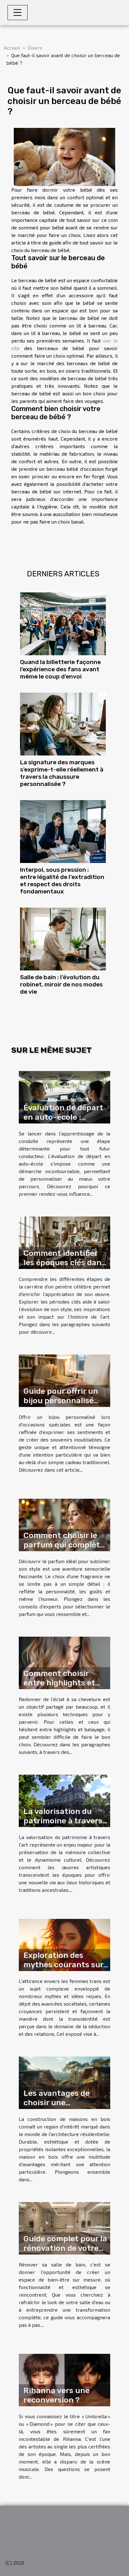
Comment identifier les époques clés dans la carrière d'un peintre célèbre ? (64, 1267)
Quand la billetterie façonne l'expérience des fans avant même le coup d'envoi (60, 669)
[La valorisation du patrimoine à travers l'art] (64, 1800)
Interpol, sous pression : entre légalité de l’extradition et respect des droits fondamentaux (62, 881)
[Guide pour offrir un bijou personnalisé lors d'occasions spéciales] (64, 1380)
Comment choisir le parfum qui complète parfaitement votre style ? (64, 1549)
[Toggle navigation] (18, 13)
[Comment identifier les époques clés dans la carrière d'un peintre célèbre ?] (64, 1242)
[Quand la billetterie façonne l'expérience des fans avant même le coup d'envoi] (63, 624)
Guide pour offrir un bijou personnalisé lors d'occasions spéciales (61, 1405)
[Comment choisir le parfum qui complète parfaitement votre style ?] (64, 1524)
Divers (35, 48)
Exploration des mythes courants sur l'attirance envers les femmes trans (64, 1969)
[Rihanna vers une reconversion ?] (64, 2379)
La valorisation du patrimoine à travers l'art (63, 1821)
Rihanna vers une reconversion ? (57, 2395)
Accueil (12, 48)
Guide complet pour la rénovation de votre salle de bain (65, 2248)
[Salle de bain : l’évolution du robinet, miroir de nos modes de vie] (63, 939)
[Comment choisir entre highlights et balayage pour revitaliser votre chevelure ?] (64, 1662)
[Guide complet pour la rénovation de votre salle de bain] (64, 2228)
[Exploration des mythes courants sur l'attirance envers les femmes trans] (64, 1944)
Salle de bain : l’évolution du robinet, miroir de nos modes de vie (61, 984)
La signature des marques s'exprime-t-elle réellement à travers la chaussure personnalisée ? (62, 773)
